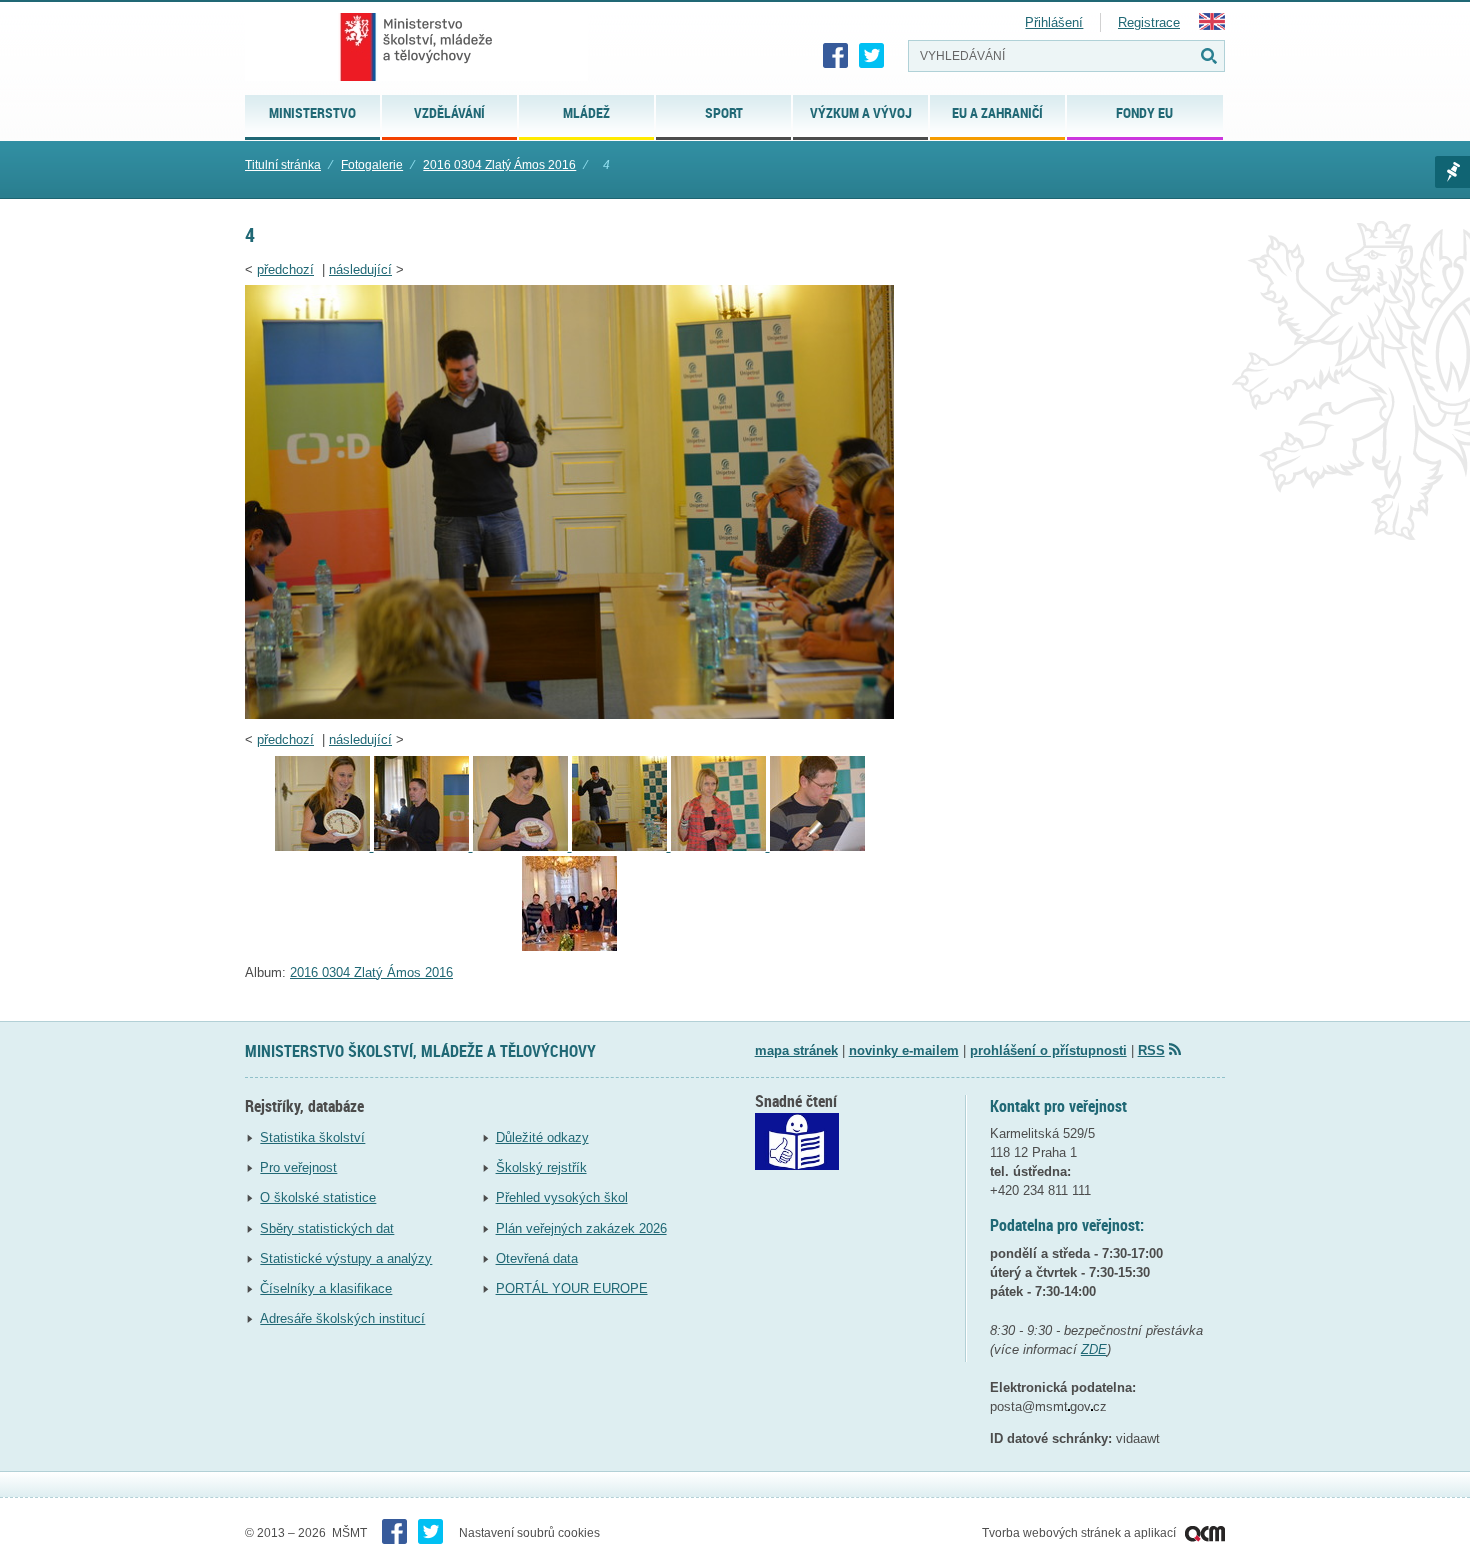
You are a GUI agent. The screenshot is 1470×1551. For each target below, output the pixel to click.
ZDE (1094, 1349)
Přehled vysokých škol (562, 1197)
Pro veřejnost (298, 1167)
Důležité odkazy (542, 1137)
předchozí (285, 269)
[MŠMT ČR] (416, 47)
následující (360, 269)
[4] (569, 714)
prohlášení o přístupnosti (1048, 1050)
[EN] (1212, 25)
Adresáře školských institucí (342, 1318)
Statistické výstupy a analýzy (346, 1258)
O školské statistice (318, 1197)
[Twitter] (872, 56)
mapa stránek (796, 1050)
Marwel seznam (1452, 172)
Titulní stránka (283, 165)
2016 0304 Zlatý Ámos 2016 (499, 165)
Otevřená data (537, 1258)
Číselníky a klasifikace (326, 1288)
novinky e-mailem (904, 1050)
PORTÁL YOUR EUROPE (572, 1288)
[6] (423, 846)
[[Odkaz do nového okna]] (797, 1165)
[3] (720, 846)
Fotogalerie (372, 165)
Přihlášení (1054, 22)
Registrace (1149, 22)
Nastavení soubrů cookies (529, 1533)
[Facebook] (836, 56)
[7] (324, 846)
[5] (522, 846)
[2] (817, 846)
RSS (1151, 1050)
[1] (569, 946)
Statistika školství (312, 1137)
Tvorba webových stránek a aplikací (1080, 1533)
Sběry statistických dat (327, 1228)
